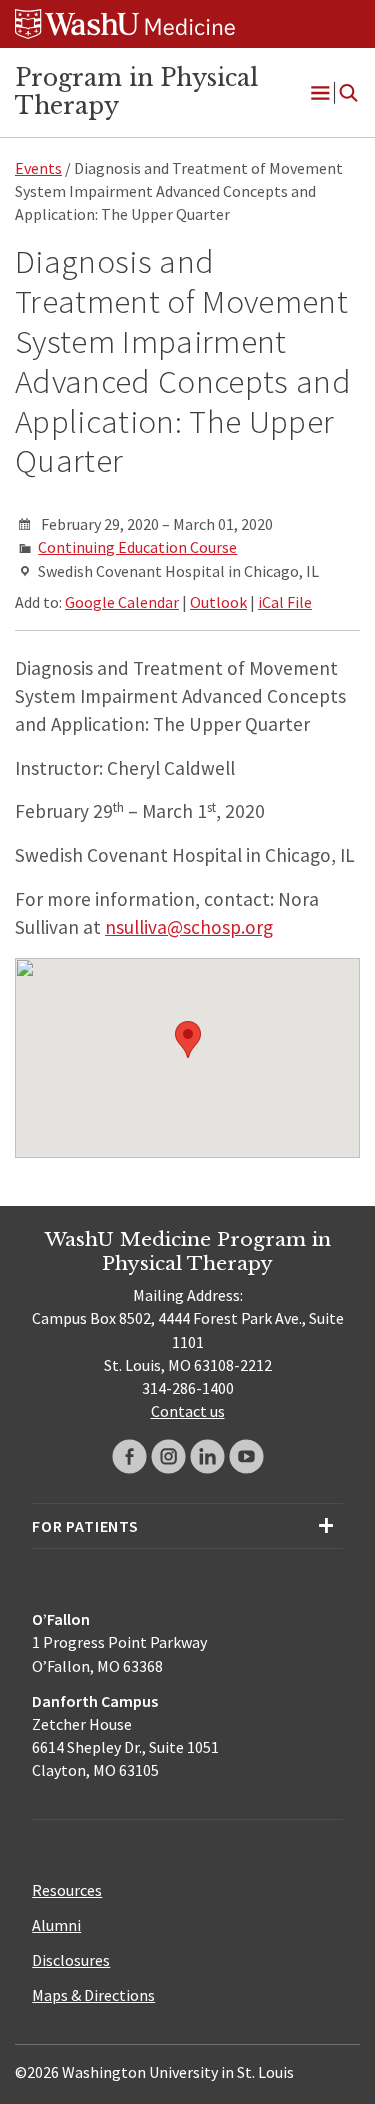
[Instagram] (168, 1456)
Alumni (56, 1925)
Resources (67, 1890)
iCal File (285, 602)
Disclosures (71, 1960)
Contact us (188, 1411)
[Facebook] (129, 1456)
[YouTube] (246, 1456)
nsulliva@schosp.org (189, 927)
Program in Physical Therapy (136, 92)
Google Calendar (122, 602)
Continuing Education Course (137, 547)
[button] (188, 1039)
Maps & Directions (93, 1995)
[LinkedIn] (207, 1456)
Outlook (218, 602)
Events (38, 168)
